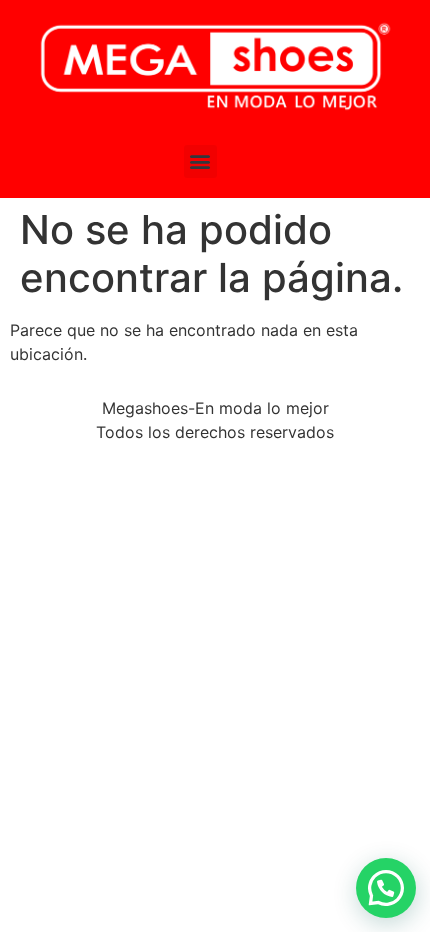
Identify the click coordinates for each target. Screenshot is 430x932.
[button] (200, 161)
